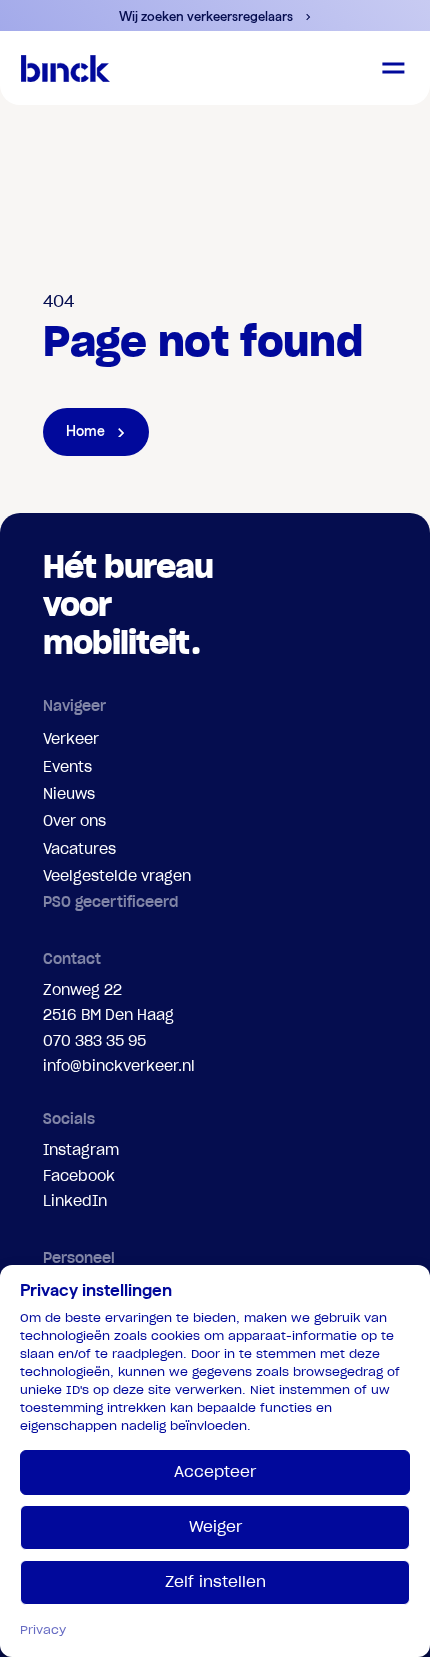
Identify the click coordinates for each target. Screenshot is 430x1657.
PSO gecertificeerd (110, 902)
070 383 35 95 (94, 1041)
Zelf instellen (215, 1581)
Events (67, 767)
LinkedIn (75, 1201)
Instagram (81, 1150)
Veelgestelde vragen (117, 876)
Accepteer (215, 1471)
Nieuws (69, 794)
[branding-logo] (65, 67)
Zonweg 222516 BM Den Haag (108, 1002)
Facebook (79, 1176)
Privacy (43, 1629)
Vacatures (79, 849)
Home (85, 431)
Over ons (74, 821)
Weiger (215, 1526)
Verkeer (71, 739)
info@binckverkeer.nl (119, 1066)
